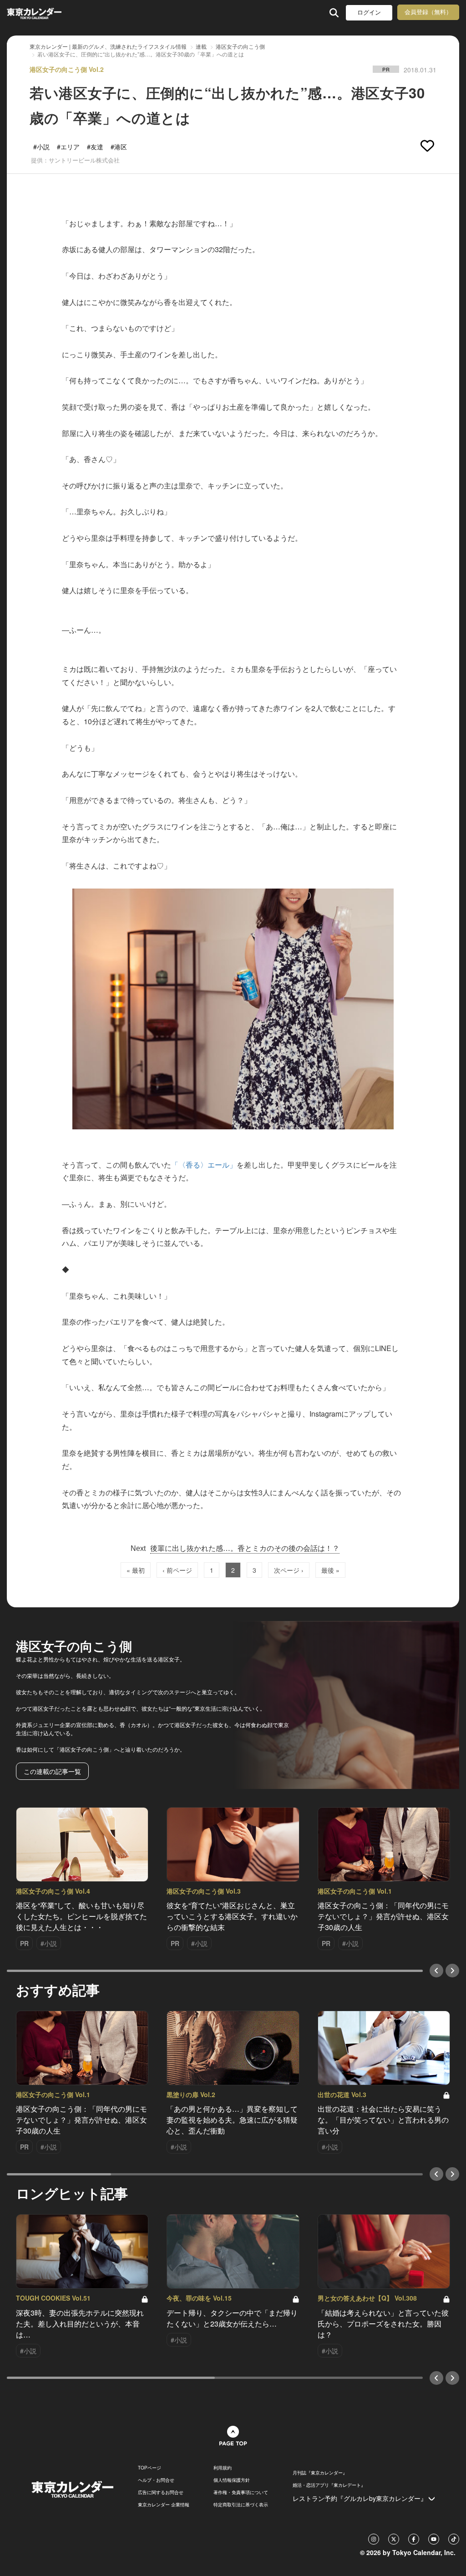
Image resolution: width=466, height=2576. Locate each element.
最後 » (330, 1570)
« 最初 (136, 1570)
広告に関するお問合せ (161, 2492)
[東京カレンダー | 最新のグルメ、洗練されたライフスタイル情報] (47, 13)
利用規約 (223, 2468)
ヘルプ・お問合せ (156, 2480)
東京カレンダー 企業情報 (164, 2505)
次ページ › (289, 1570)
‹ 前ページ (177, 1570)
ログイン (369, 13)
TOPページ (149, 2468)
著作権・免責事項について (241, 2492)
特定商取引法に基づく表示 (241, 2505)
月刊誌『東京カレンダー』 (320, 2473)
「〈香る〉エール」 (204, 1165)
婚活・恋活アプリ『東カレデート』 (329, 2485)
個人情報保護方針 (232, 2480)
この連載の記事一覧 (52, 1771)
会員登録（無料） (428, 12)
